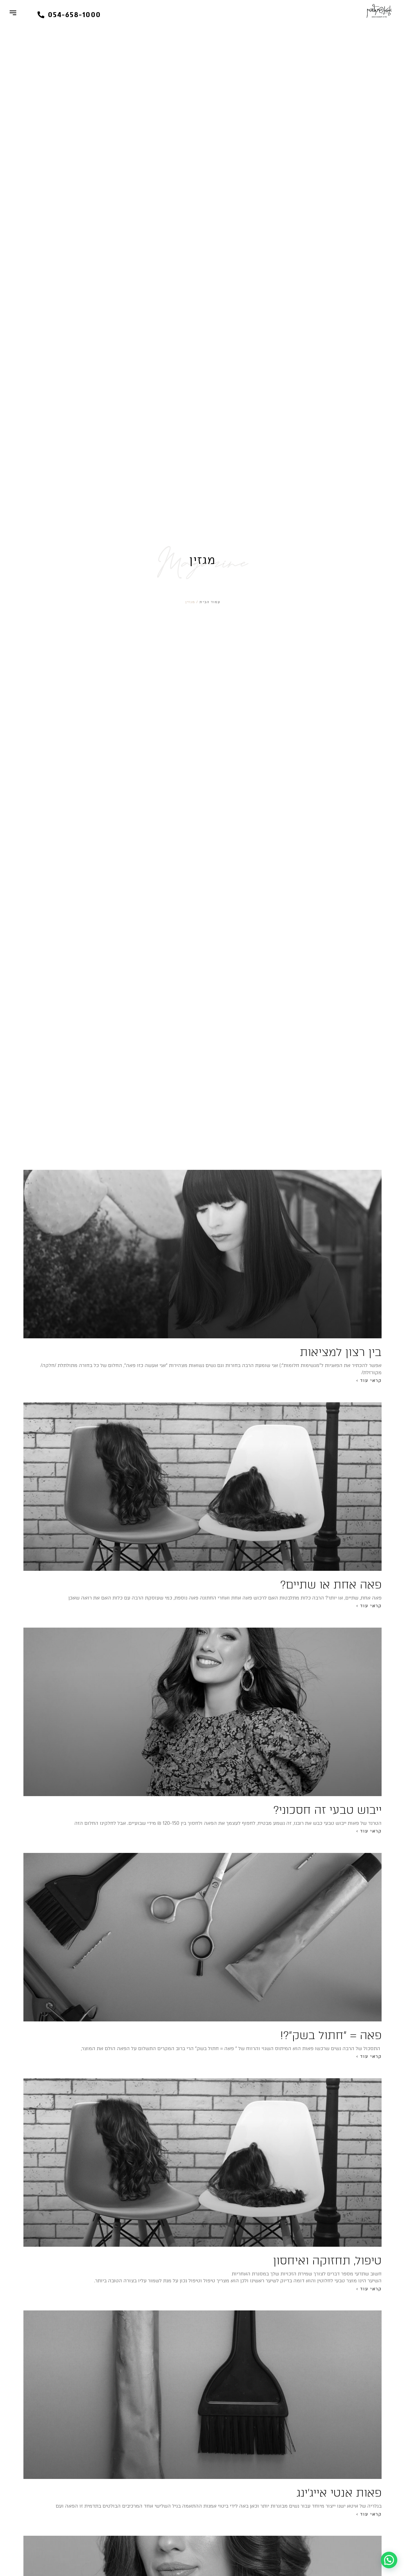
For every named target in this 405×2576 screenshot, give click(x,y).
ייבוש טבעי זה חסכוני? (327, 1810)
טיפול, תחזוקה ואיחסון (327, 2261)
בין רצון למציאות (341, 1352)
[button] (69, 15)
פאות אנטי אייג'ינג (339, 2493)
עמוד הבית (210, 602)
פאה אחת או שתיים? (331, 1585)
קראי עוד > (369, 1381)
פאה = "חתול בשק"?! (331, 2035)
